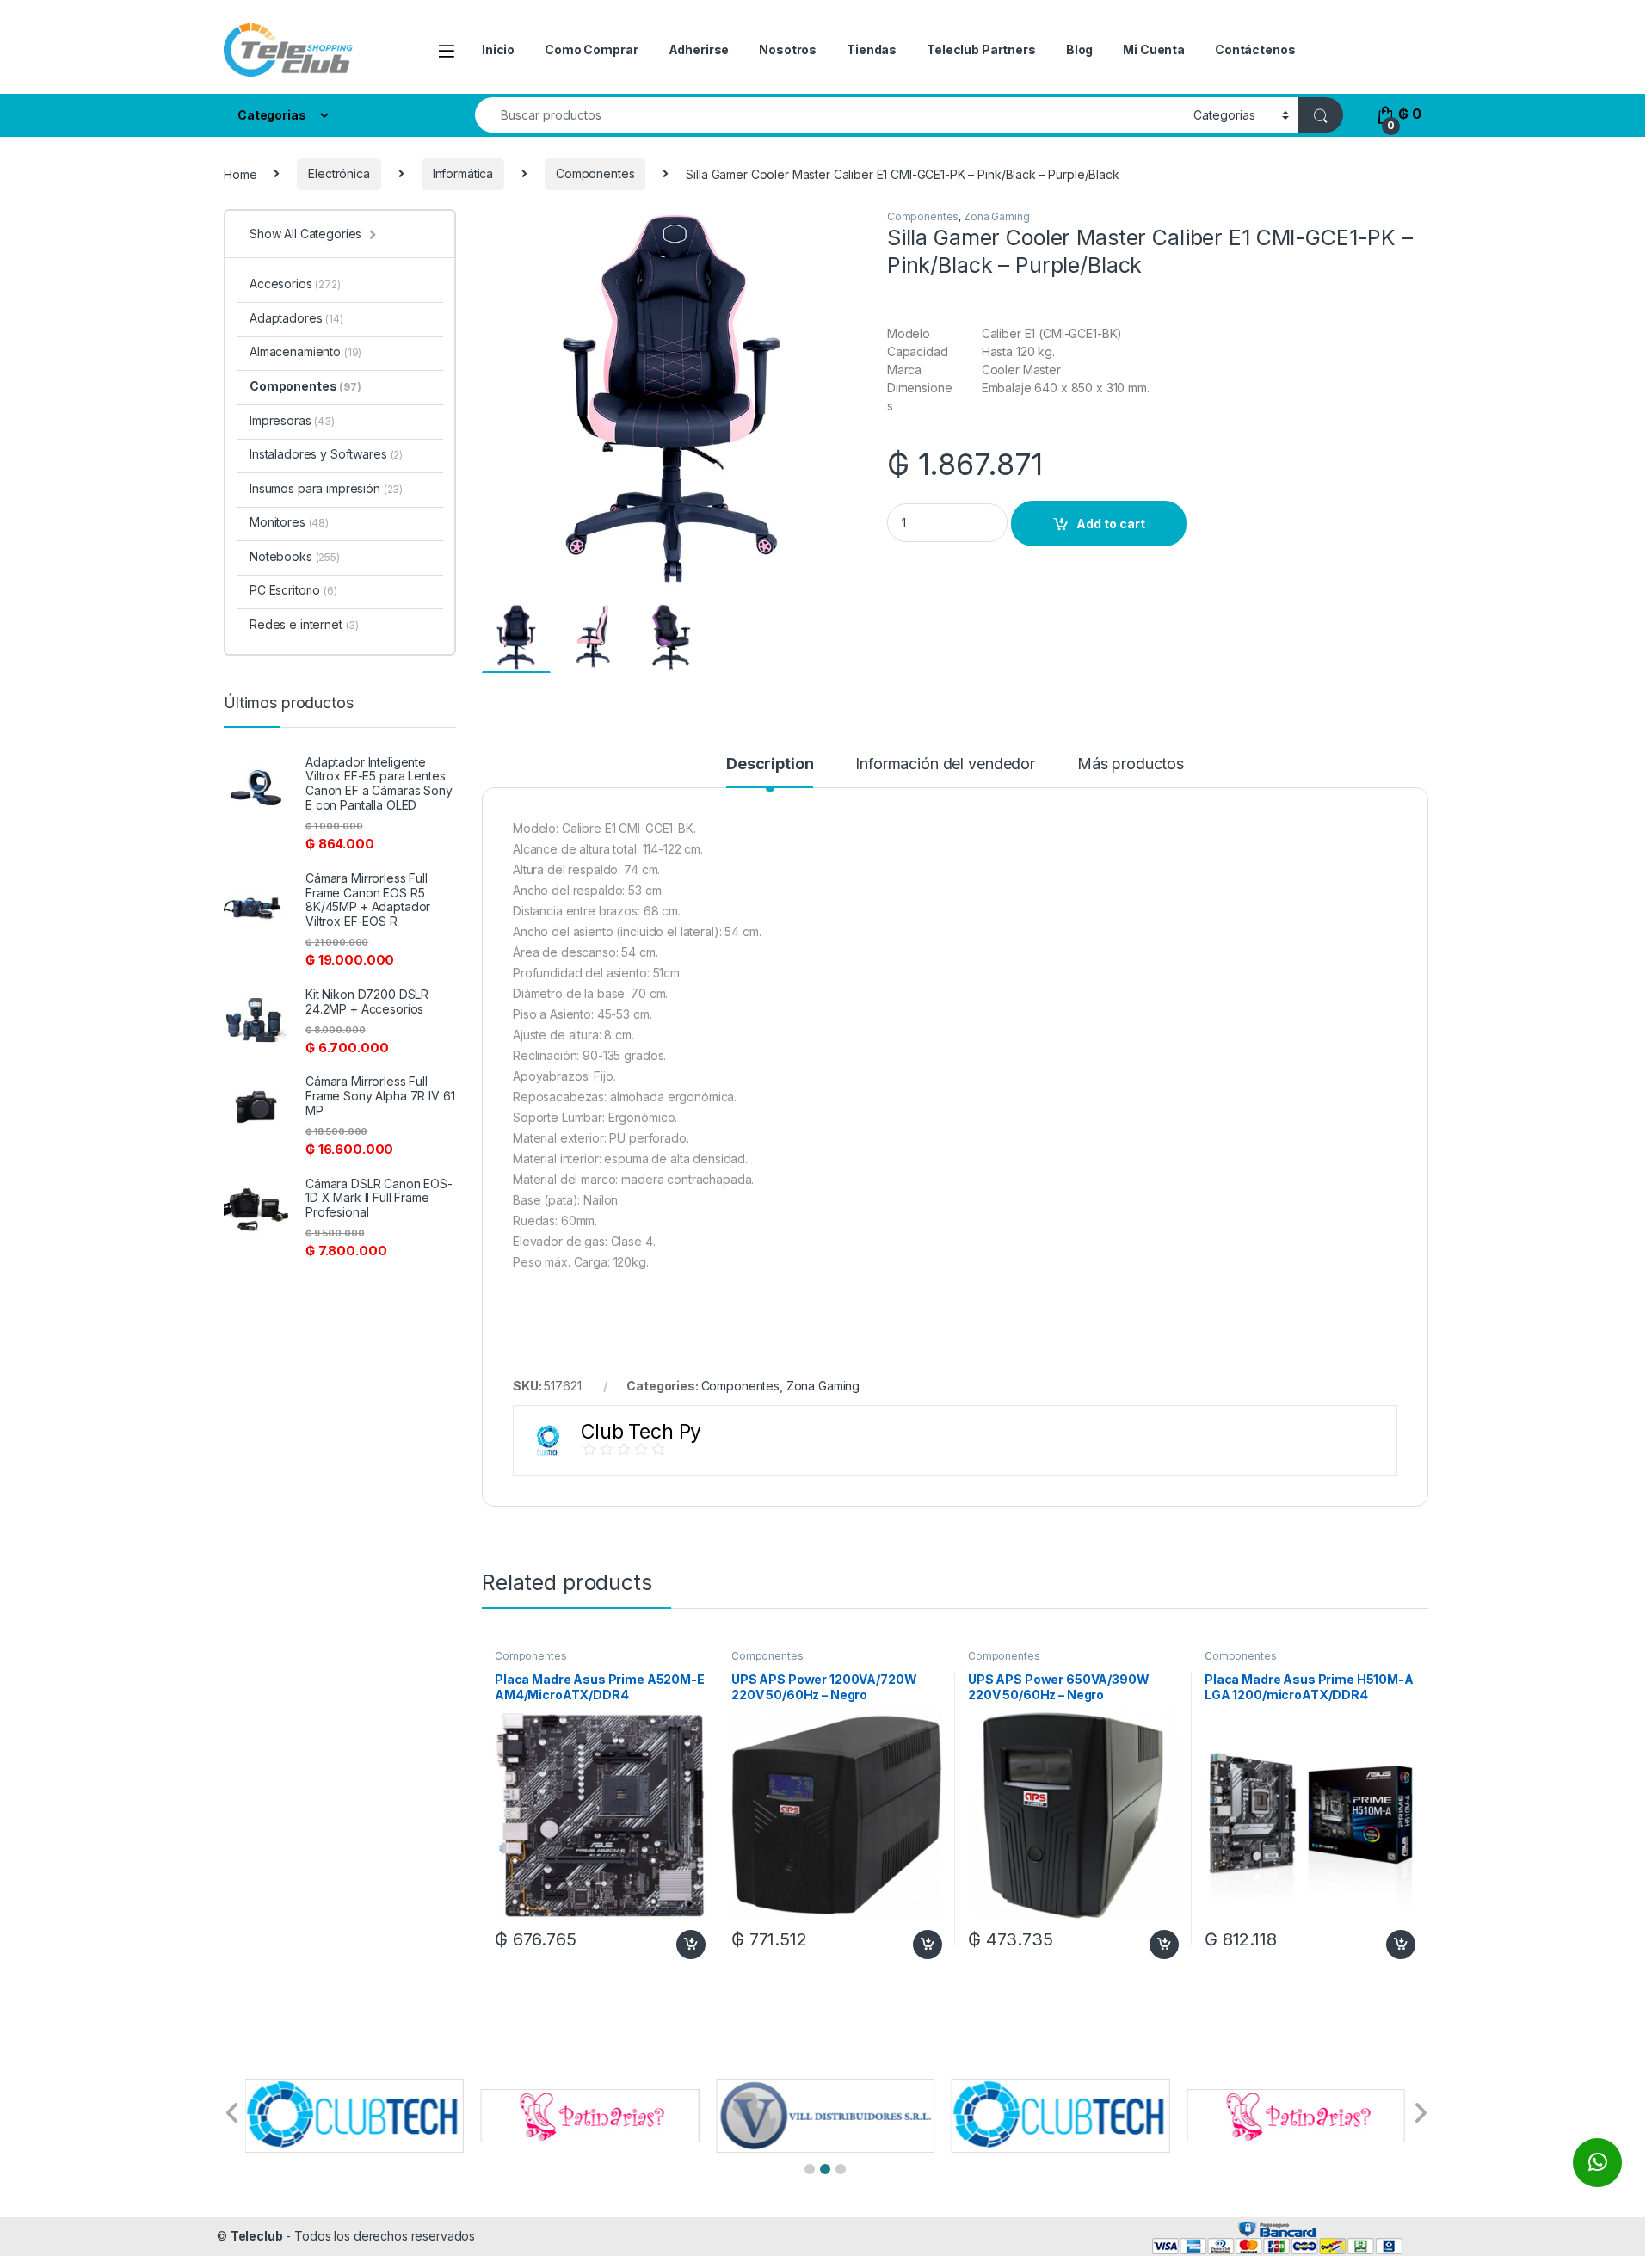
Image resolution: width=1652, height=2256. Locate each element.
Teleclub (257, 2236)
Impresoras (292, 420)
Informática (463, 173)
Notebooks (295, 556)
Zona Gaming (996, 216)
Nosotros (788, 49)
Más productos (1131, 764)
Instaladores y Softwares (326, 454)
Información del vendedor (945, 764)
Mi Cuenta (1154, 49)
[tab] (770, 772)
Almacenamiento (305, 351)
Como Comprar (591, 49)
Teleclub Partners (981, 49)
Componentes (595, 173)
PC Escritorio (293, 590)
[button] (810, 2169)
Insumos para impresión (326, 488)
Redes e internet (304, 624)
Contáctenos (1255, 49)
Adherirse (699, 49)
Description (770, 764)
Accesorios (295, 284)
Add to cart (1111, 524)
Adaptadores (296, 318)
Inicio (498, 49)
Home (240, 173)
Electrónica (339, 173)
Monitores (289, 522)
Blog (1079, 49)
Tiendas (872, 49)
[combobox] (829, 115)
